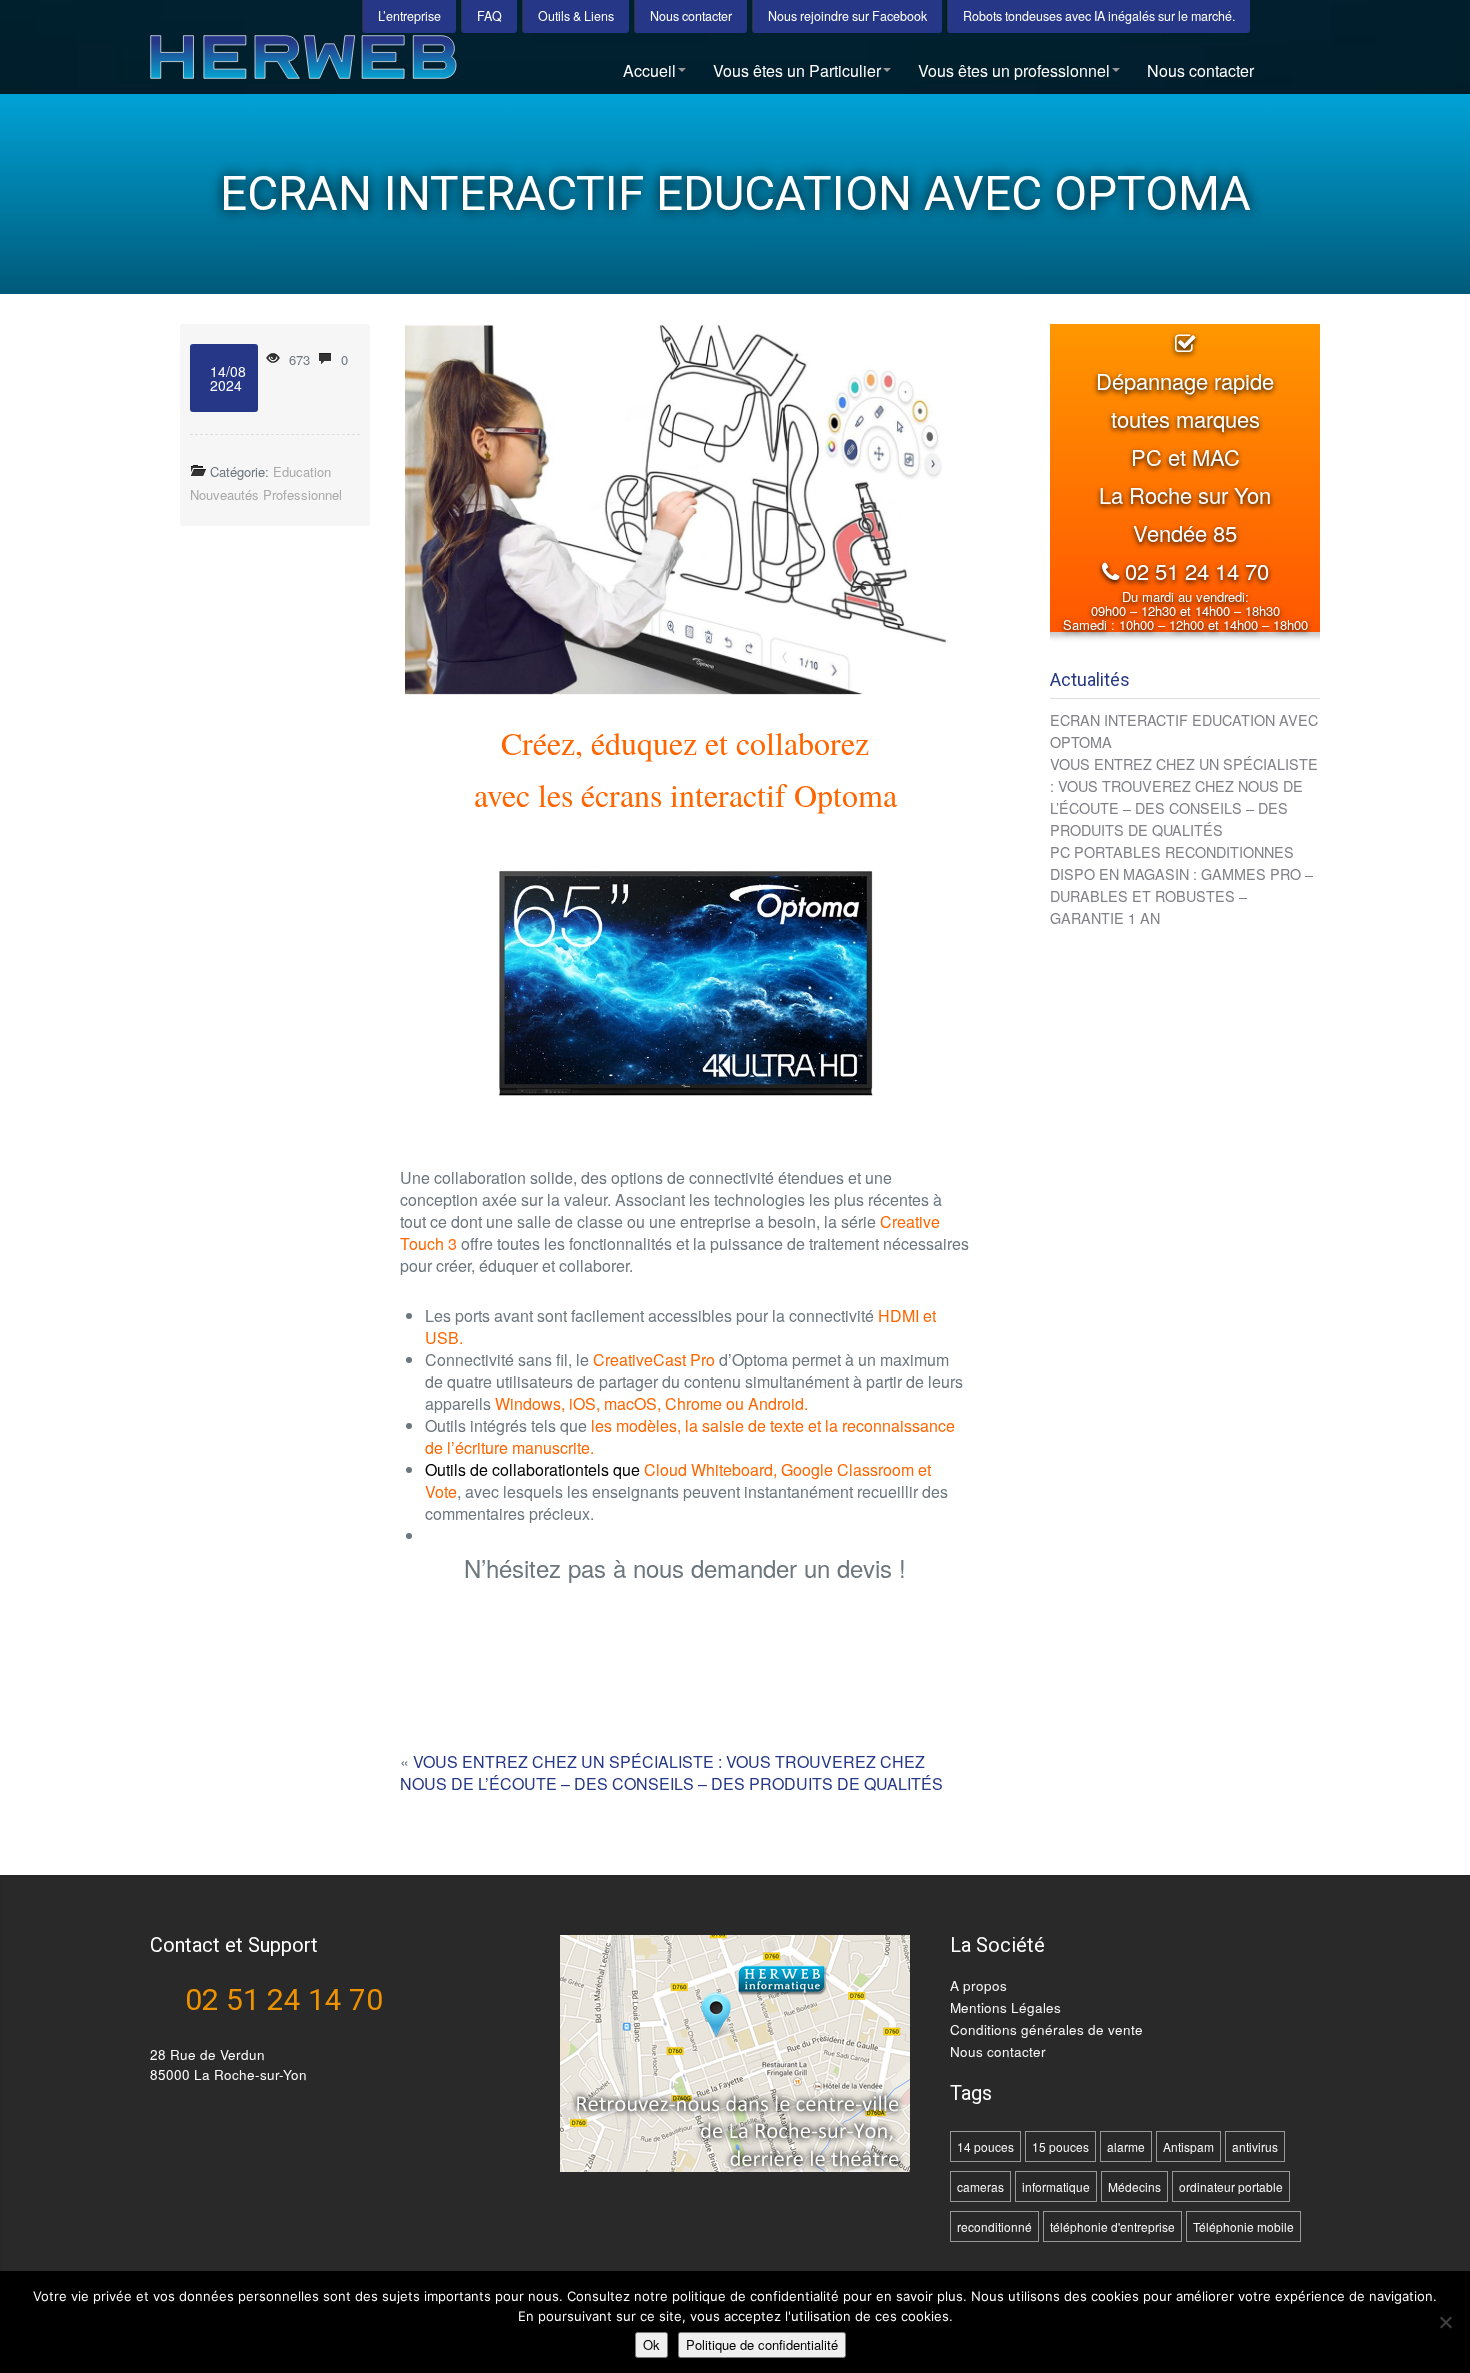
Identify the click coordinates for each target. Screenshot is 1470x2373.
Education (302, 471)
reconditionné (994, 2226)
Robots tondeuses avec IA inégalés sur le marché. (1099, 16)
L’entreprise (409, 16)
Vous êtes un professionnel (1014, 70)
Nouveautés (224, 494)
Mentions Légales (1005, 2007)
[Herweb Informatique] (369, 64)
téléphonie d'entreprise (1112, 2226)
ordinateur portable (1231, 2186)
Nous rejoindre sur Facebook (847, 16)
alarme (1126, 2146)
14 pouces (985, 2146)
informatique (1056, 2186)
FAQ (489, 16)
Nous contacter (691, 16)
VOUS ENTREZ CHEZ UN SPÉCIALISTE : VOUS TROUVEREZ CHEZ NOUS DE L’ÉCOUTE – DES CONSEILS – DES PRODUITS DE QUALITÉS (671, 1772)
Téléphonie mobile (1243, 2226)
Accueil (649, 70)
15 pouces (1060, 2146)
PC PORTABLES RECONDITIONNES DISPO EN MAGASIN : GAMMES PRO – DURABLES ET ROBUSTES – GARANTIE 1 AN (1181, 884)
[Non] (1445, 2322)
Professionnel (302, 494)
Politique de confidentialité (762, 2344)
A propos (978, 1985)
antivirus (1255, 2146)
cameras (980, 2186)
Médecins (1134, 2186)
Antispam (1188, 2146)
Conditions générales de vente (1046, 2029)
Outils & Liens (576, 16)
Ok (651, 2344)
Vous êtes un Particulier (797, 70)
